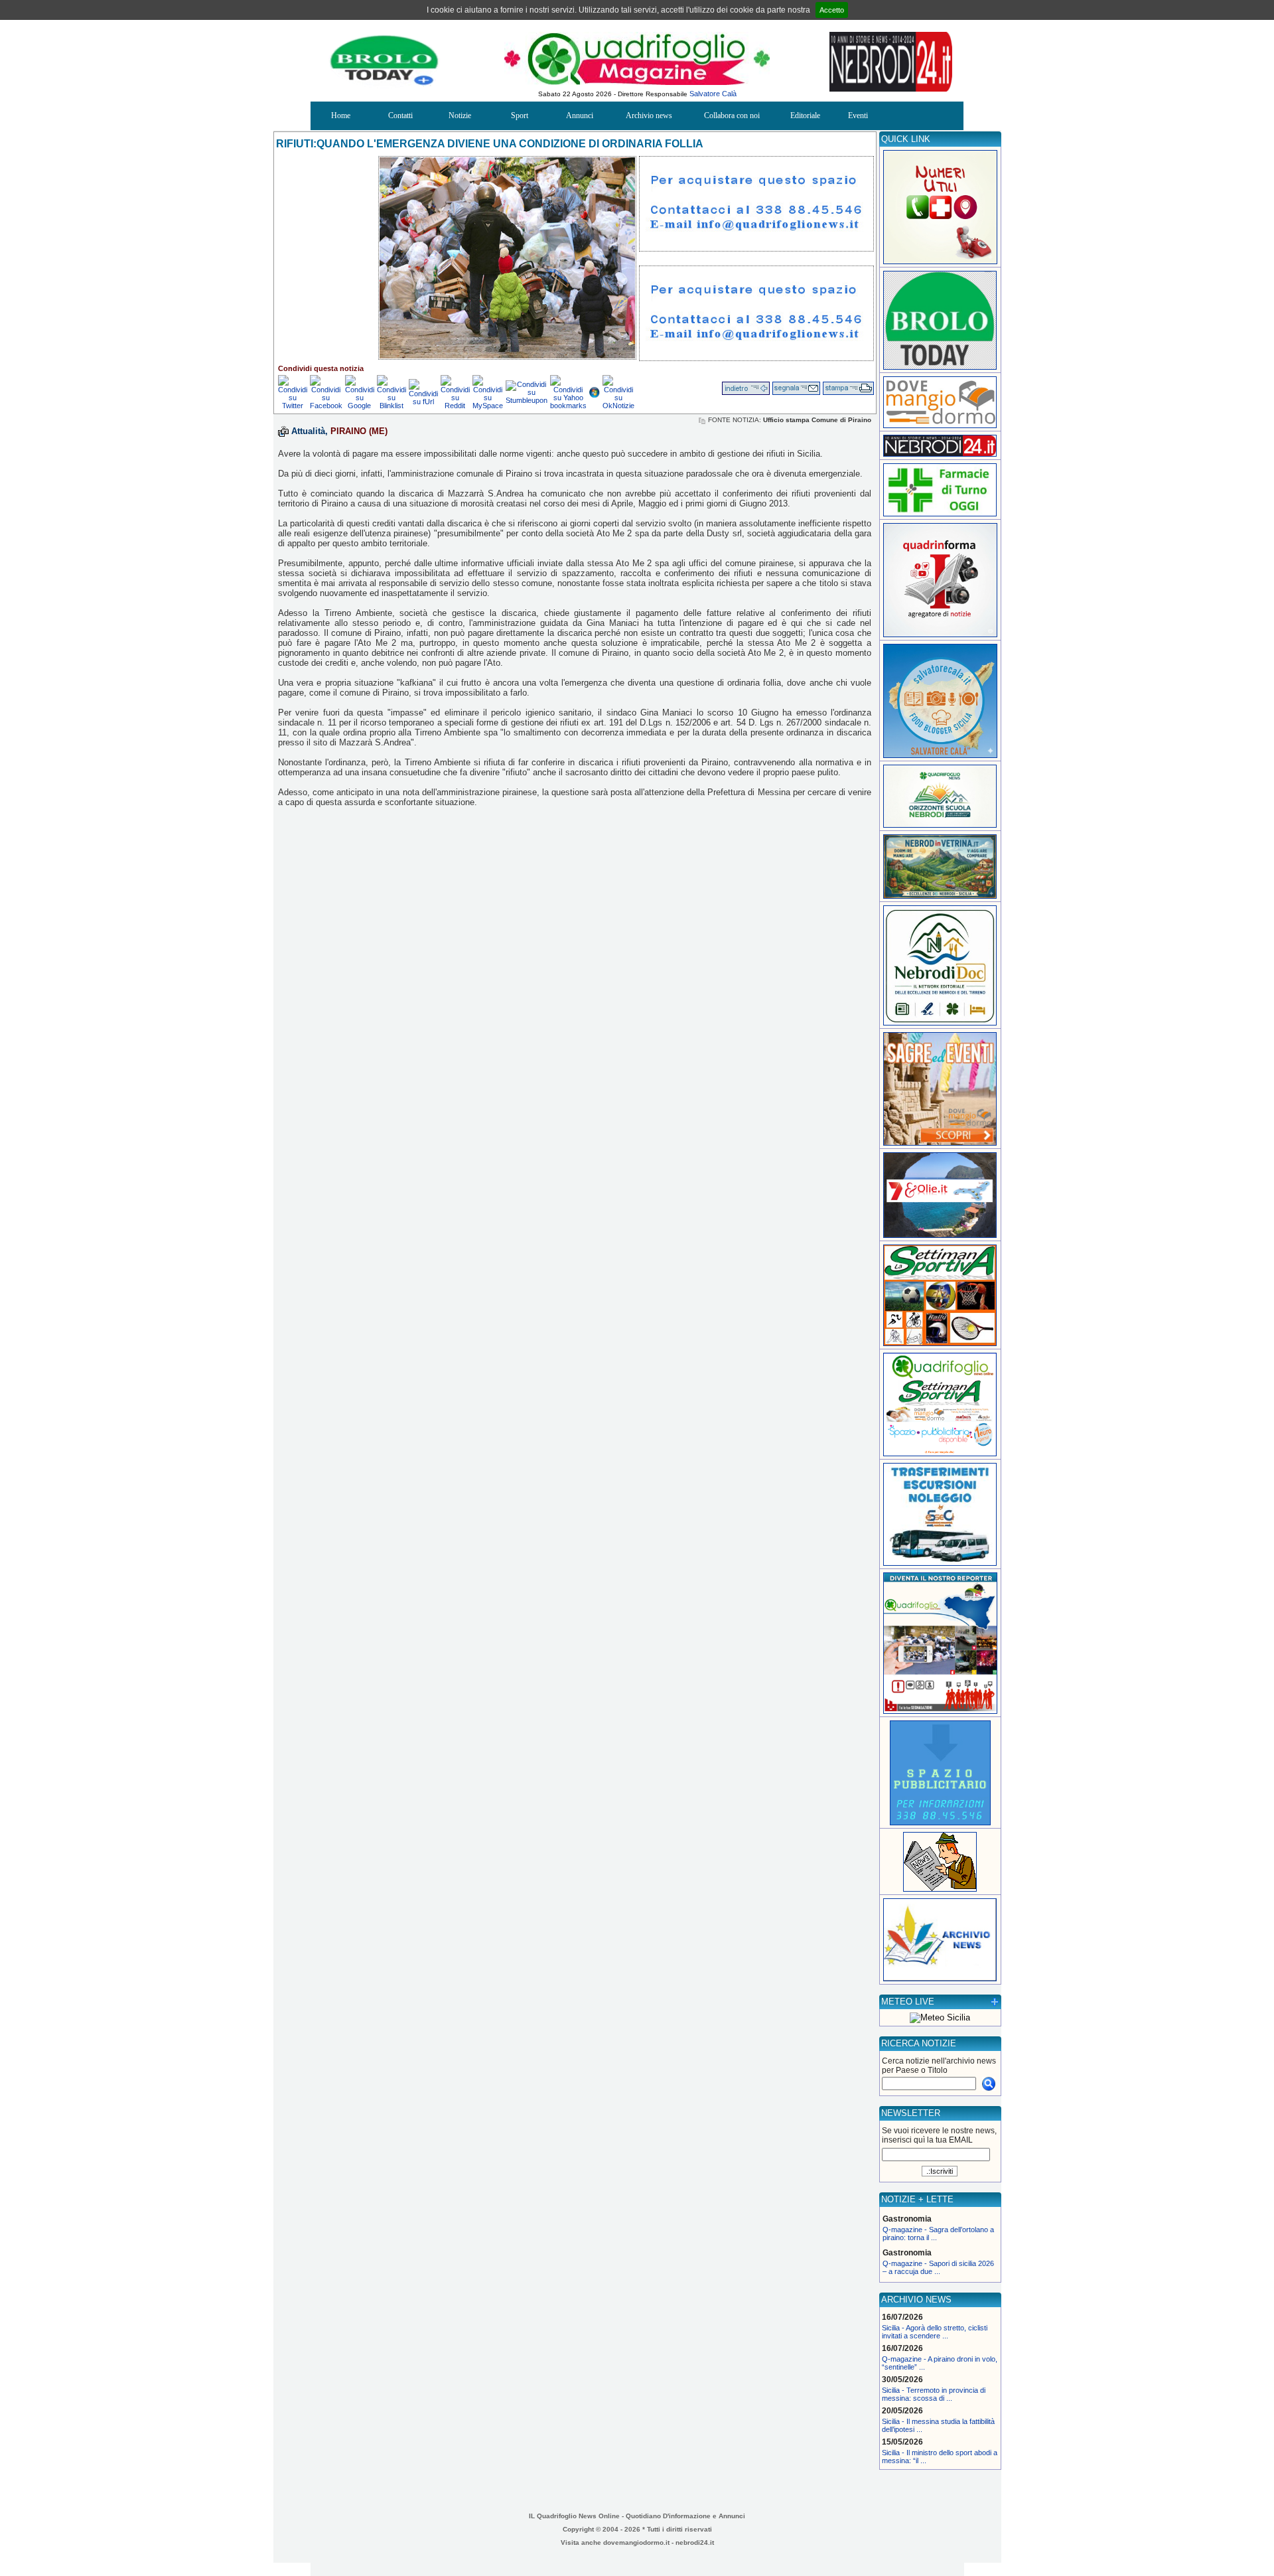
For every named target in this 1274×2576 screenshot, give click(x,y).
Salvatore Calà (713, 94)
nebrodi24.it (695, 2542)
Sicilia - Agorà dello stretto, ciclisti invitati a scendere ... (935, 2332)
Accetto (832, 10)
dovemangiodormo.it (636, 2542)
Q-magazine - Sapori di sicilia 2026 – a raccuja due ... (938, 2267)
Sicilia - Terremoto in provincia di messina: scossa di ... (934, 2394)
